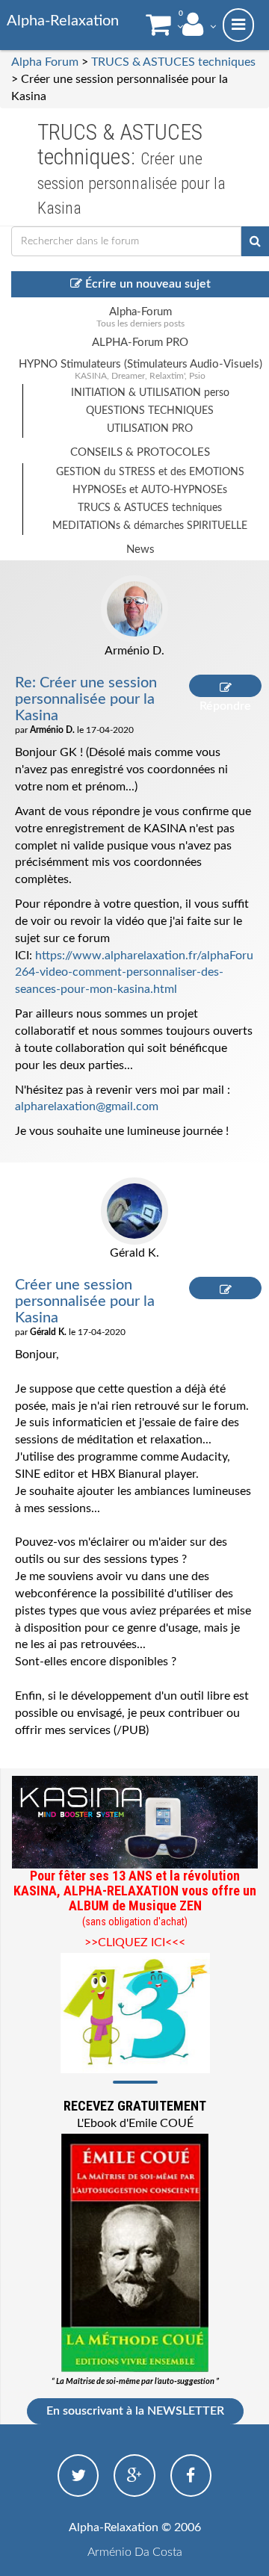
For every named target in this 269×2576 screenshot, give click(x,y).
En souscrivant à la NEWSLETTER (135, 2411)
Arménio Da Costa (135, 2552)
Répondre (225, 686)
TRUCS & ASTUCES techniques (173, 62)
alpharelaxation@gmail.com (87, 1106)
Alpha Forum (45, 62)
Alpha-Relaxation (63, 21)
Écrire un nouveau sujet (146, 284)
